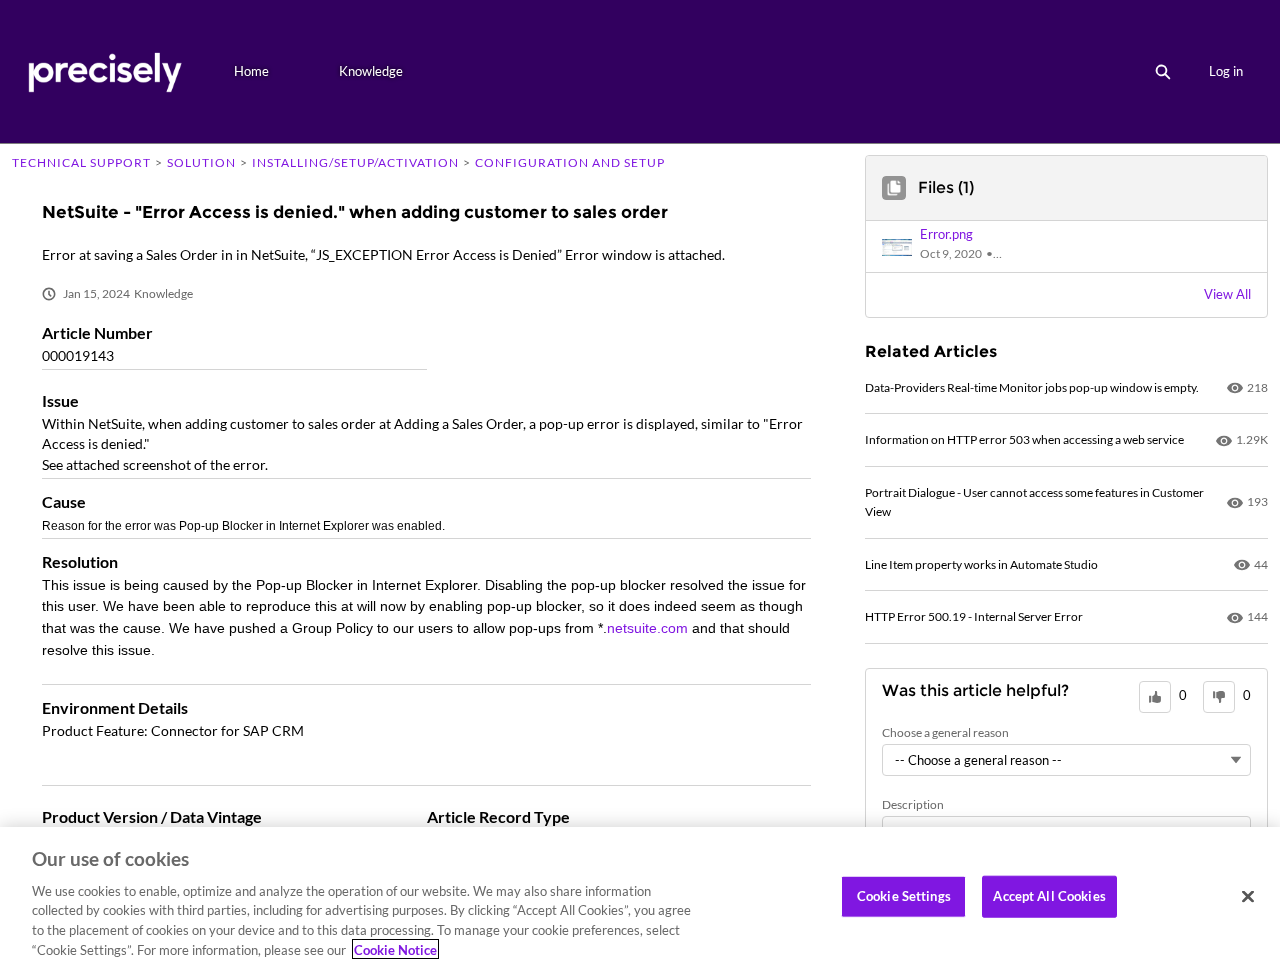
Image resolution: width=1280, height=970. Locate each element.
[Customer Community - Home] (104, 71)
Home (251, 71)
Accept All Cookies (1049, 896)
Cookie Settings (904, 896)
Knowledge (371, 71)
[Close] (1248, 897)
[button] (966, 246)
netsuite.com (647, 628)
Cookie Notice (395, 949)
